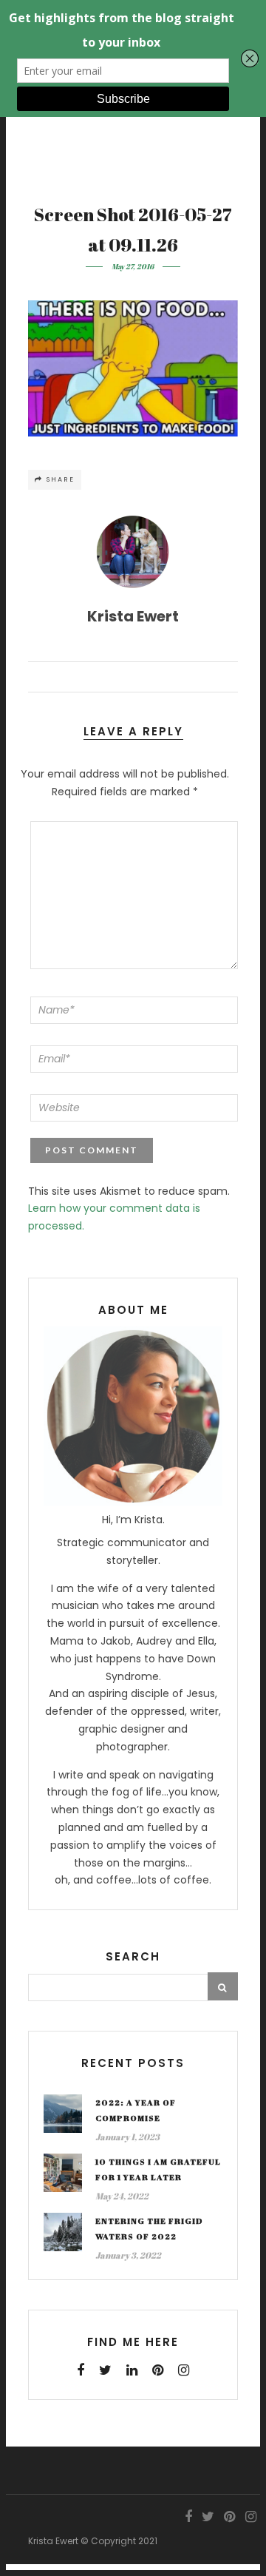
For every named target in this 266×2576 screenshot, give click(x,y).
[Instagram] (184, 2370)
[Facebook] (81, 2370)
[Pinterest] (158, 2370)
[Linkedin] (132, 2370)
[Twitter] (105, 2370)
